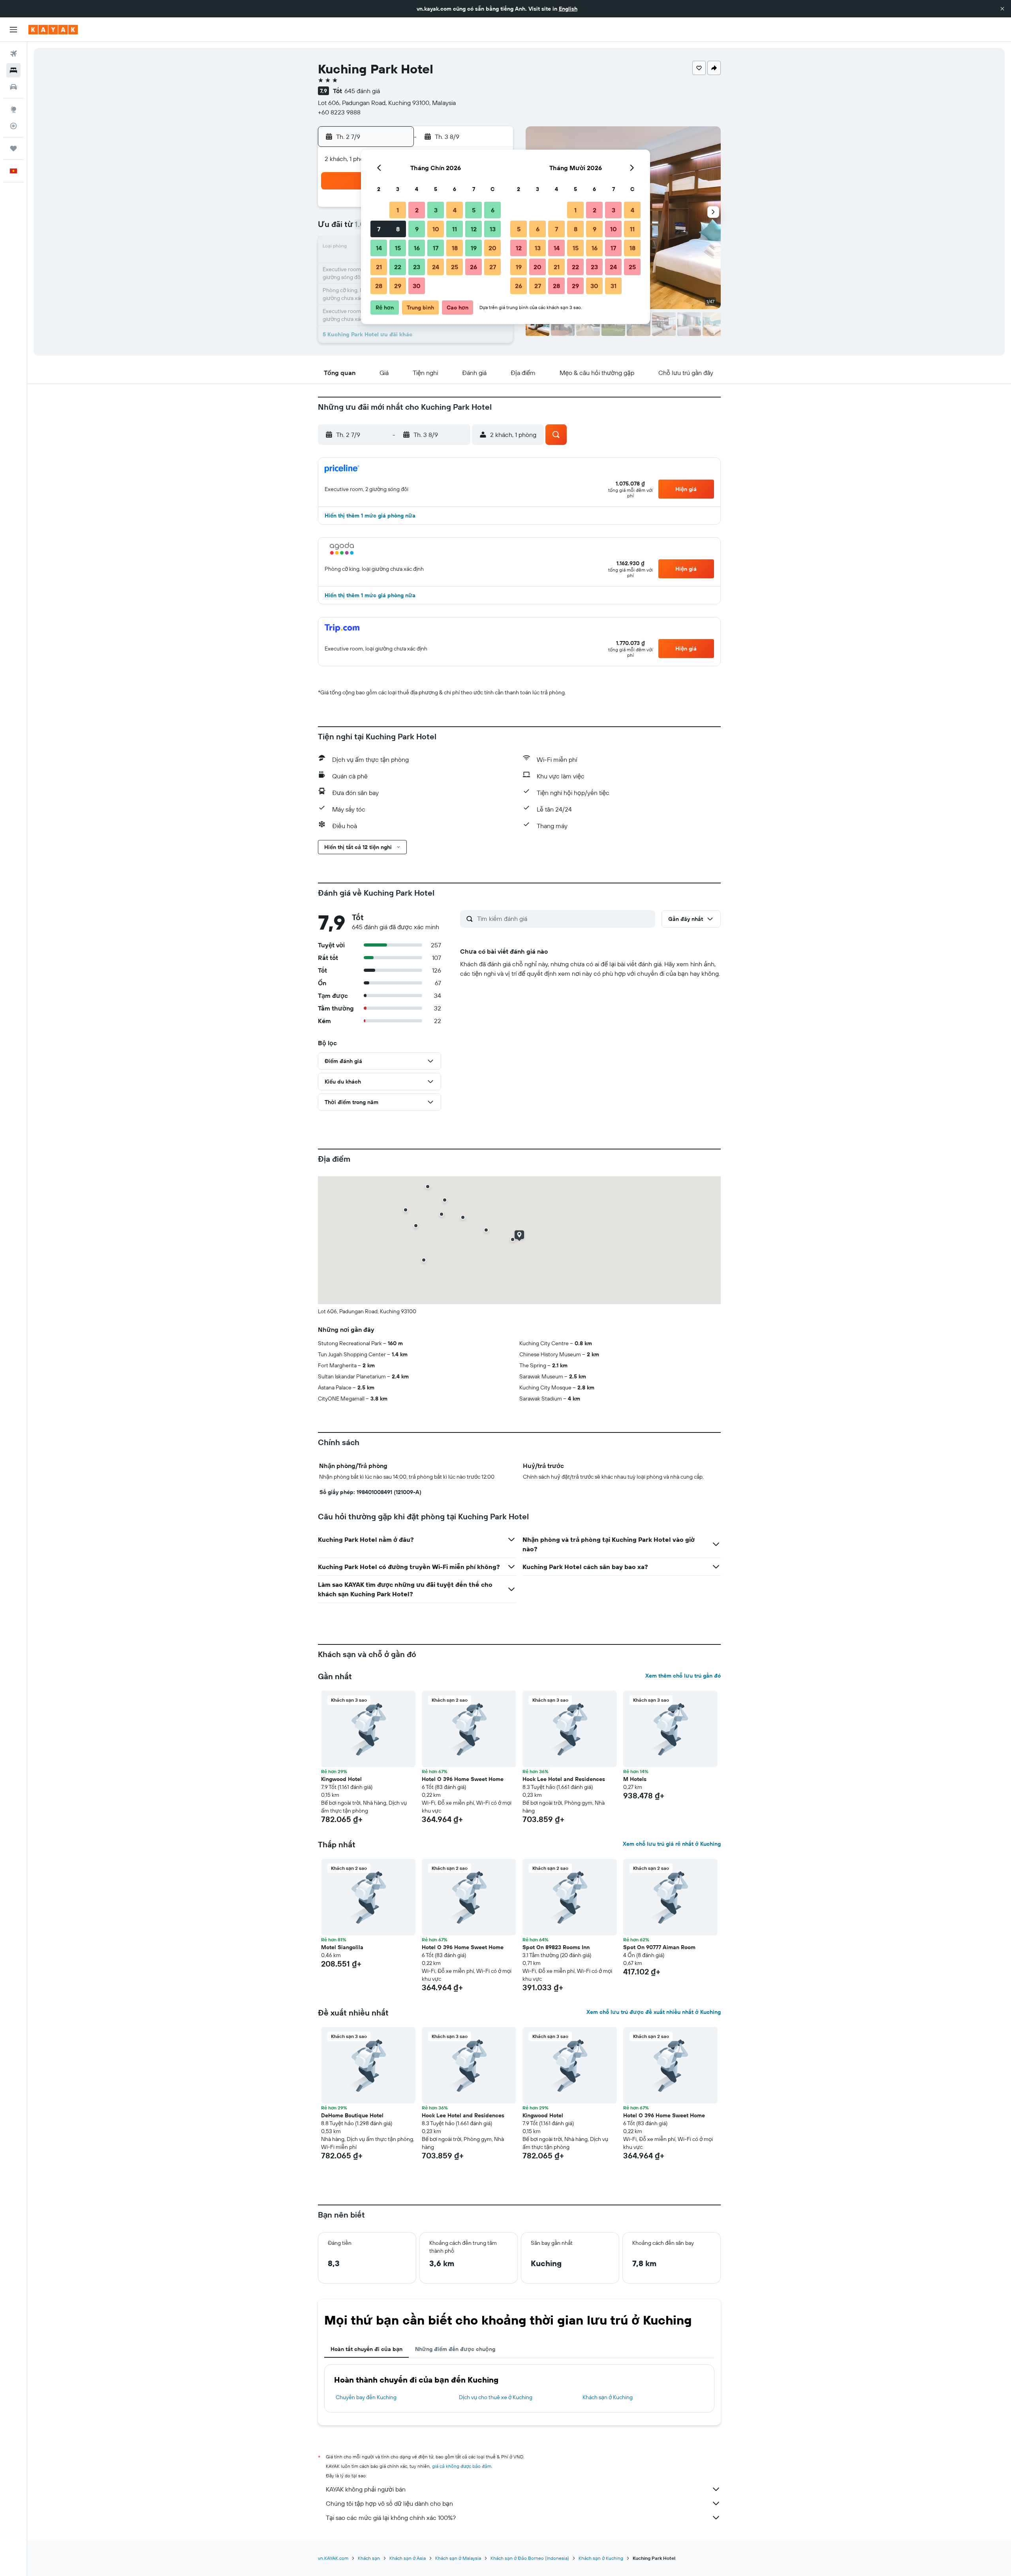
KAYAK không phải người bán (366, 2489)
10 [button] (436, 229)
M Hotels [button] (635, 1779)
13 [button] (493, 229)
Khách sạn (369, 2558)
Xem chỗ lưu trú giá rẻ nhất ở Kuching (672, 1844)
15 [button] (398, 248)
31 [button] (614, 286)
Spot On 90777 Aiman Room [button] (659, 1947)
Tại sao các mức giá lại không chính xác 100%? (391, 2518)
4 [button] (455, 210)
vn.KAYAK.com (333, 2558)
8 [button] (398, 229)
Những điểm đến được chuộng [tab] (455, 2349)
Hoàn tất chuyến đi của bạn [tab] (366, 2349)
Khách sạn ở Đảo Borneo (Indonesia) (530, 2558)
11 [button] (455, 229)
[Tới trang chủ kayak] (53, 30)
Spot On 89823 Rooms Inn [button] (556, 1947)
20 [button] (492, 248)
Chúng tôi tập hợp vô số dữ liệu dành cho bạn (389, 2503)
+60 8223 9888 (339, 112)
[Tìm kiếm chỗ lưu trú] (13, 70)
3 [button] (436, 210)
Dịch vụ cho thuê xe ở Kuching (496, 2397)
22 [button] (398, 267)
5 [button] (474, 210)
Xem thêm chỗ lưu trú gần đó (683, 1676)
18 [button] (455, 248)
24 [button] (436, 267)
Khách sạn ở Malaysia (458, 2558)
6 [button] (493, 210)
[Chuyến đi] (13, 148)
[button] (1002, 9)
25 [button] (455, 267)
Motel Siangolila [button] (342, 1947)
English (568, 9)
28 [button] (379, 286)
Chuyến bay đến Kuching (366, 2397)
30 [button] (417, 286)
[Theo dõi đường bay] (13, 126)
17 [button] (436, 248)
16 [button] (417, 248)
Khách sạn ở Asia (408, 2558)
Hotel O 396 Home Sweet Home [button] (463, 1779)
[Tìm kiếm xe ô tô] (13, 87)
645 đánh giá (362, 91)
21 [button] (379, 267)
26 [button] (474, 267)
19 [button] (474, 248)
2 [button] (417, 210)
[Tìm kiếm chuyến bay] (13, 54)
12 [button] (474, 229)
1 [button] (398, 210)
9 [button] (417, 229)
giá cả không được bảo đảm (462, 2466)
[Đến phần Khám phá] (13, 109)
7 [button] (379, 229)
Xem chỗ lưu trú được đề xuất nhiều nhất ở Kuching (654, 2012)
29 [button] (398, 286)
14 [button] (379, 248)
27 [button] (493, 267)
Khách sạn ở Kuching (608, 2397)
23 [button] (417, 267)
